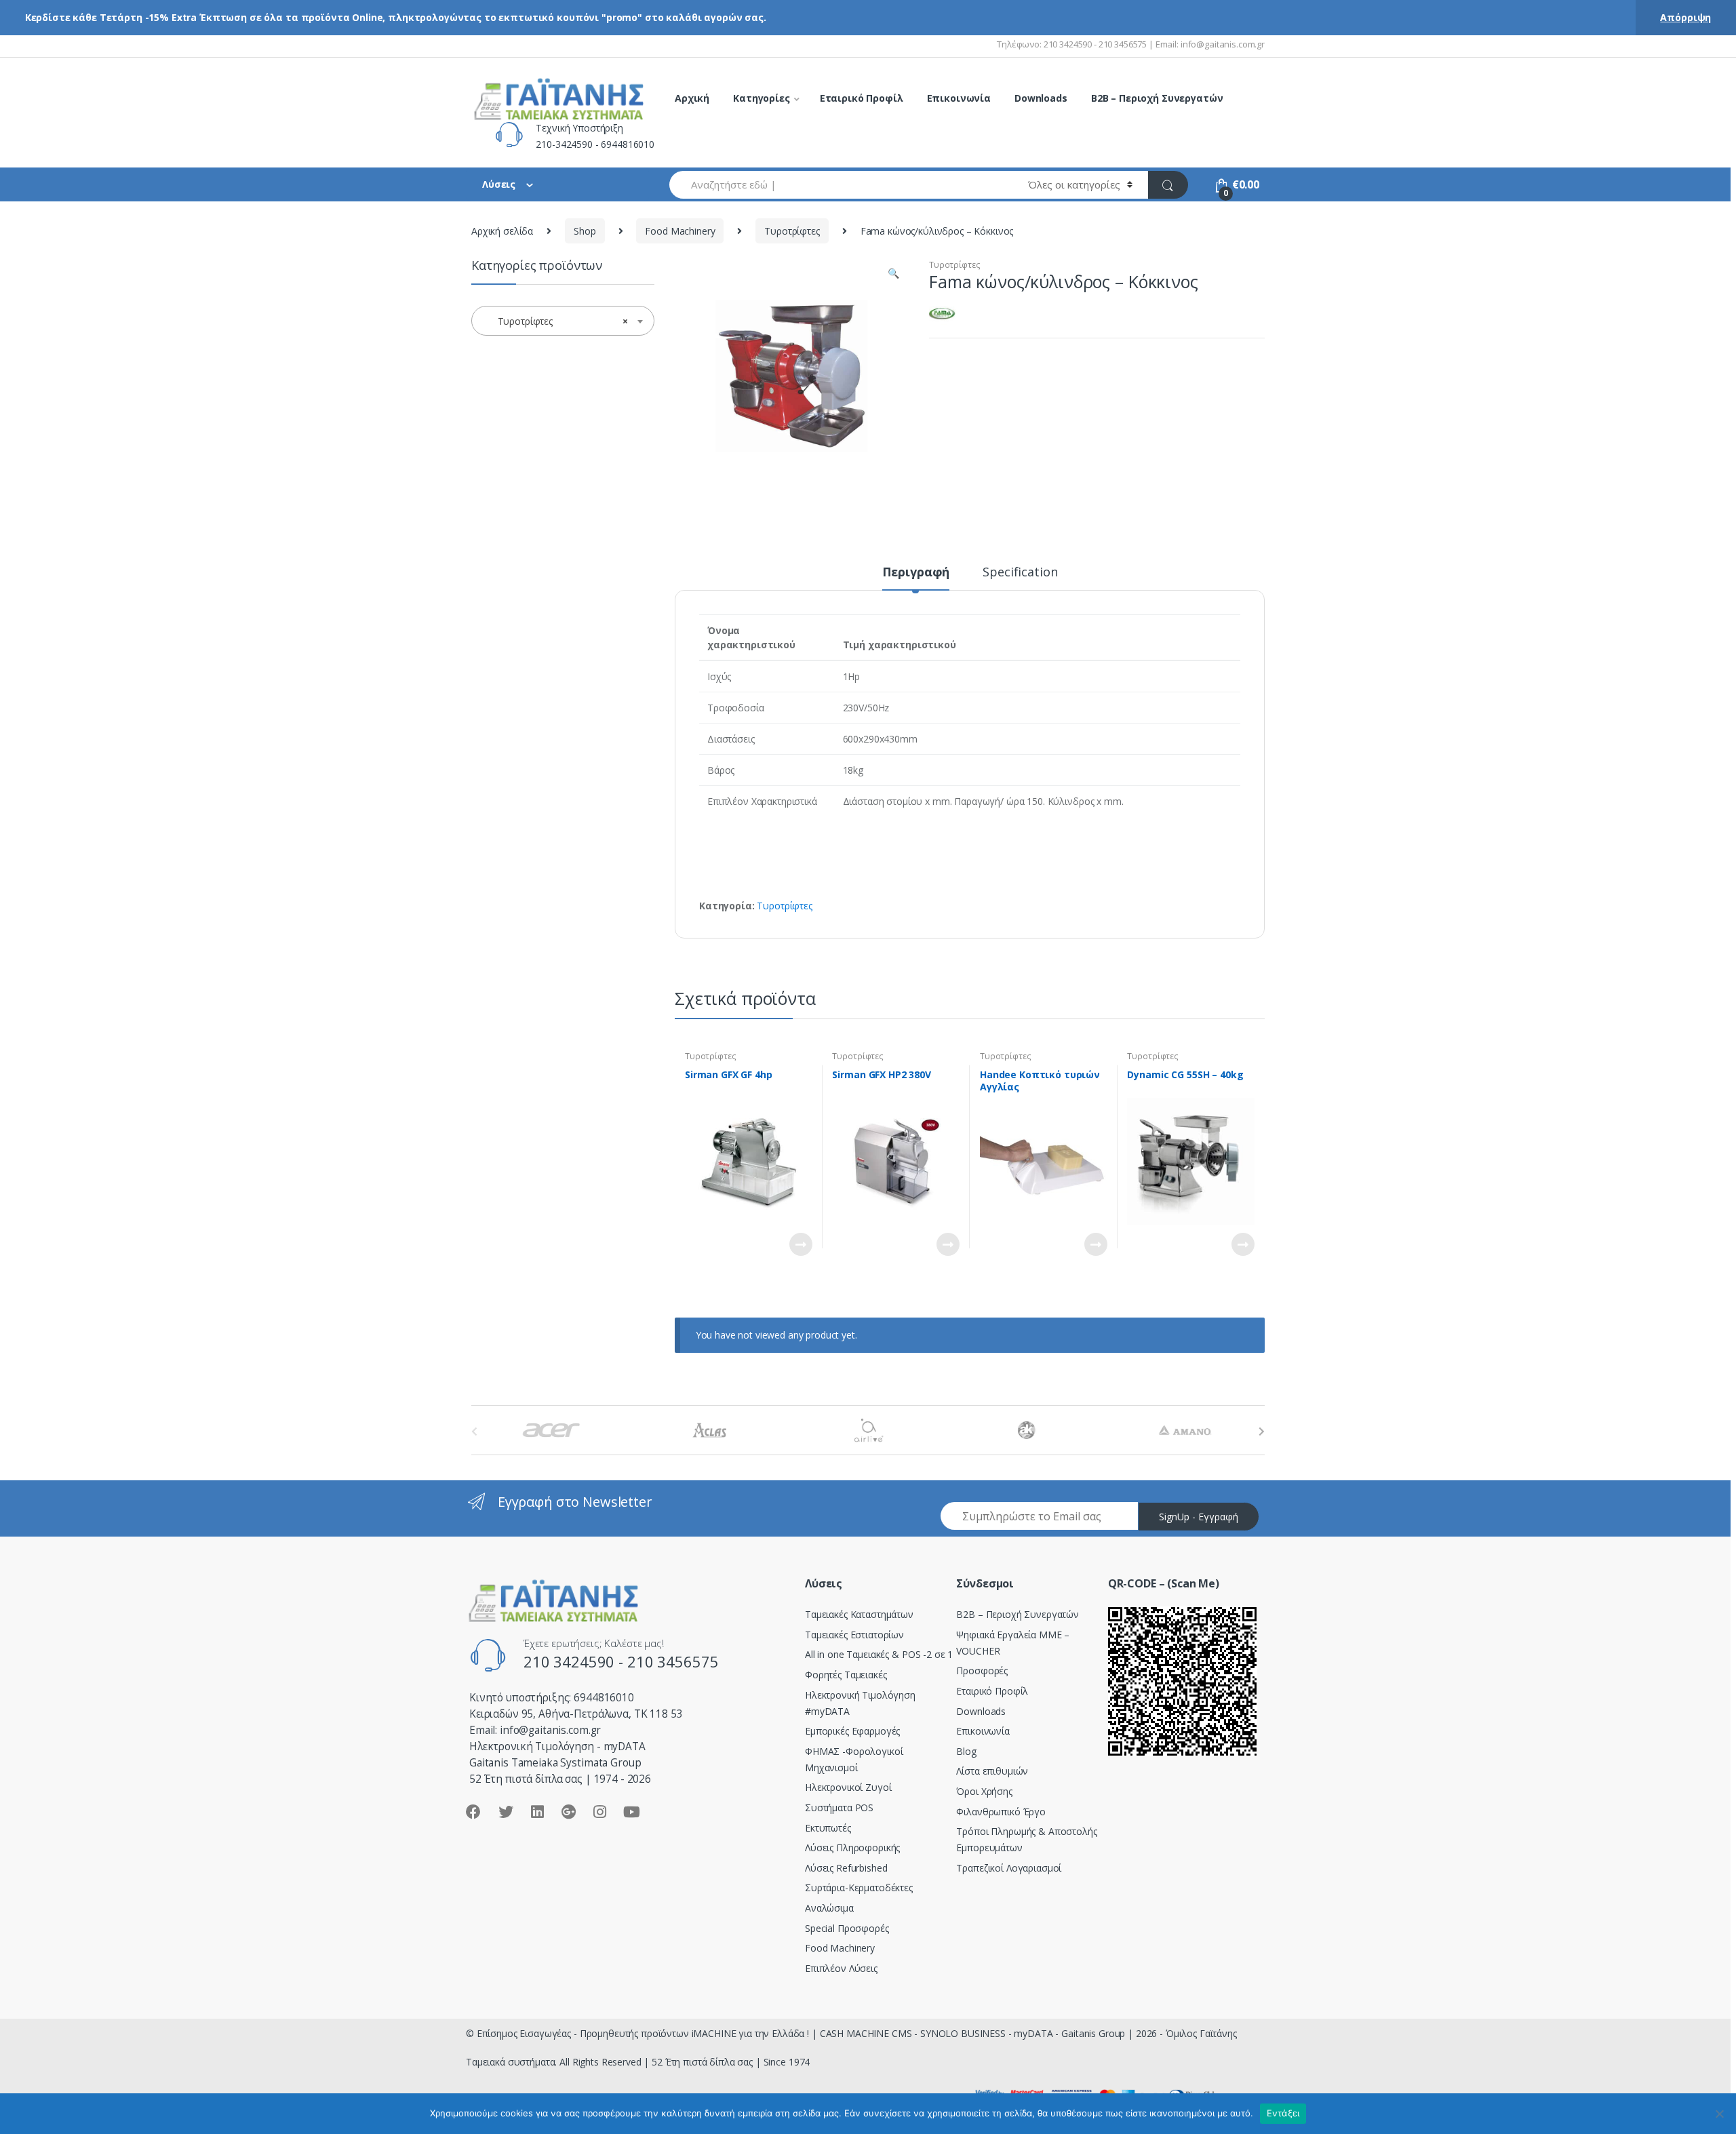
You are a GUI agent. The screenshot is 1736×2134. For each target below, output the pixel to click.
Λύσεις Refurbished (846, 1868)
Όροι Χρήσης (984, 1791)
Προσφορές (982, 1671)
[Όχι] (1719, 2114)
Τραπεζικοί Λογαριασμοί (1009, 1868)
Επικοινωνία (959, 98)
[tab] (916, 578)
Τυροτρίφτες (792, 231)
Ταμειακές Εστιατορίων (854, 1635)
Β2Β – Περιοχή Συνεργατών (1018, 1614)
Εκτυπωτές (828, 1828)
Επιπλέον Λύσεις (841, 1968)
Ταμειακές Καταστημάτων (859, 1614)
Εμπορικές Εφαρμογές (852, 1731)
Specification (1020, 573)
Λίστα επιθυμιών (992, 1771)
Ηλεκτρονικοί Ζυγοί (848, 1787)
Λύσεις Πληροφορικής (852, 1848)
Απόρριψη (1685, 17)
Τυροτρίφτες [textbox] (559, 321)
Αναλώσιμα (829, 1908)
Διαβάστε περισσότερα (800, 1244)
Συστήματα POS (839, 1807)
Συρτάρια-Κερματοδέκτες (859, 1888)
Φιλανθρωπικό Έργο (1001, 1812)
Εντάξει (1283, 2113)
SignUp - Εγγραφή (1199, 1517)
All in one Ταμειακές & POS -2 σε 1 (879, 1654)
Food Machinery (680, 231)
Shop (585, 231)
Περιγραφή (916, 573)
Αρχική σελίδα (502, 231)
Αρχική (692, 98)
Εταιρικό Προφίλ (862, 98)
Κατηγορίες (762, 98)
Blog (966, 1751)
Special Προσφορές (847, 1928)
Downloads (1041, 98)
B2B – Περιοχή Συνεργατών (1157, 98)
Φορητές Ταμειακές (846, 1675)
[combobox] (841, 185)
